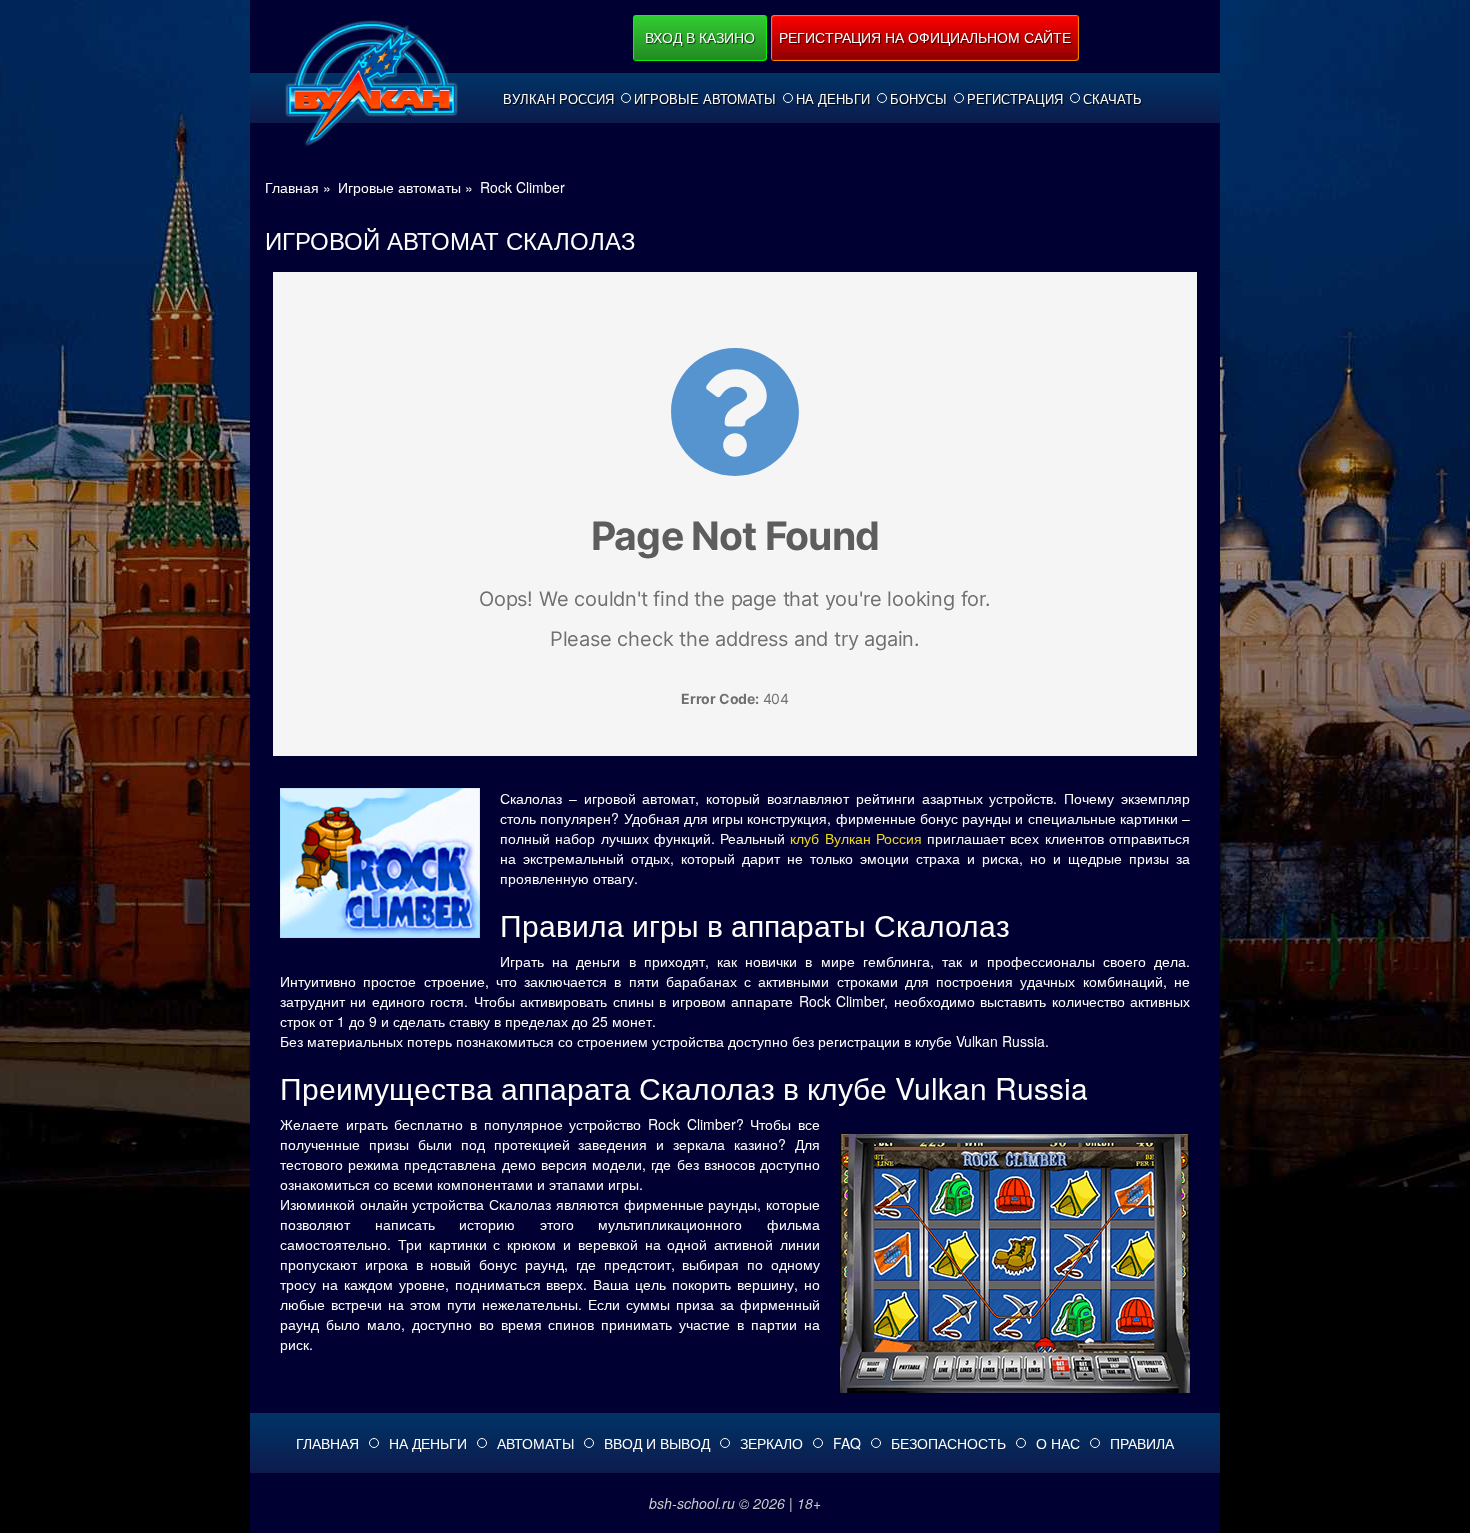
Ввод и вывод (657, 1443)
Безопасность (948, 1443)
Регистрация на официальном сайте (925, 37)
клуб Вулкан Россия (856, 838)
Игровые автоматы (705, 99)
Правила (1142, 1443)
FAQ (847, 1443)
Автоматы (535, 1443)
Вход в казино (700, 37)
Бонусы (918, 99)
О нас (1058, 1443)
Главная (327, 1443)
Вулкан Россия (558, 99)
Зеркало (771, 1443)
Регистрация (1015, 99)
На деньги (833, 99)
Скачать (1112, 99)
